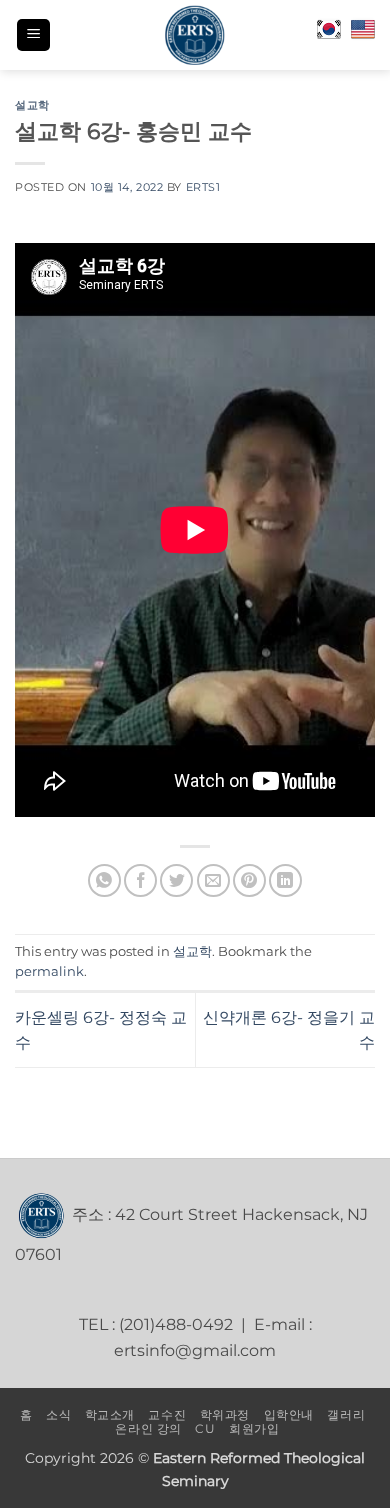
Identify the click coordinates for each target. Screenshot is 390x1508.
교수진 (167, 1414)
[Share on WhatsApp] (104, 880)
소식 (58, 1414)
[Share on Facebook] (140, 880)
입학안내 (289, 1414)
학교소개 (110, 1414)
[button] (33, 35)
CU (205, 1428)
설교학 (32, 105)
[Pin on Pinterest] (249, 880)
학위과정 (225, 1414)
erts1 (203, 187)
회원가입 (254, 1428)
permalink (49, 971)
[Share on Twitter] (176, 880)
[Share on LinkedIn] (285, 880)
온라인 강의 (148, 1428)
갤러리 (346, 1414)
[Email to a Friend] (213, 880)
